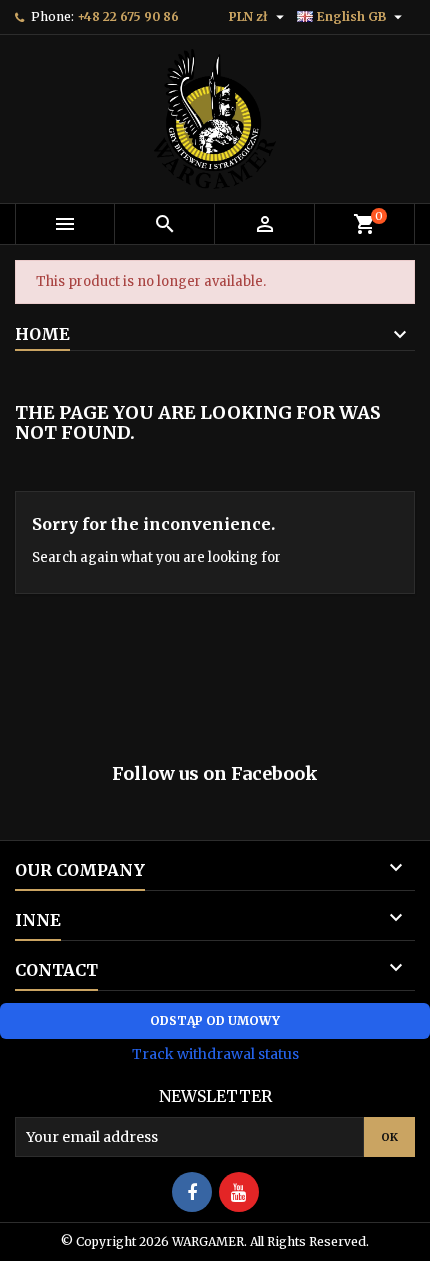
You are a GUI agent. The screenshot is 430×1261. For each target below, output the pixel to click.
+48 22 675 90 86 (128, 16)
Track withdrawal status (215, 1054)
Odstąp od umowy (215, 1020)
